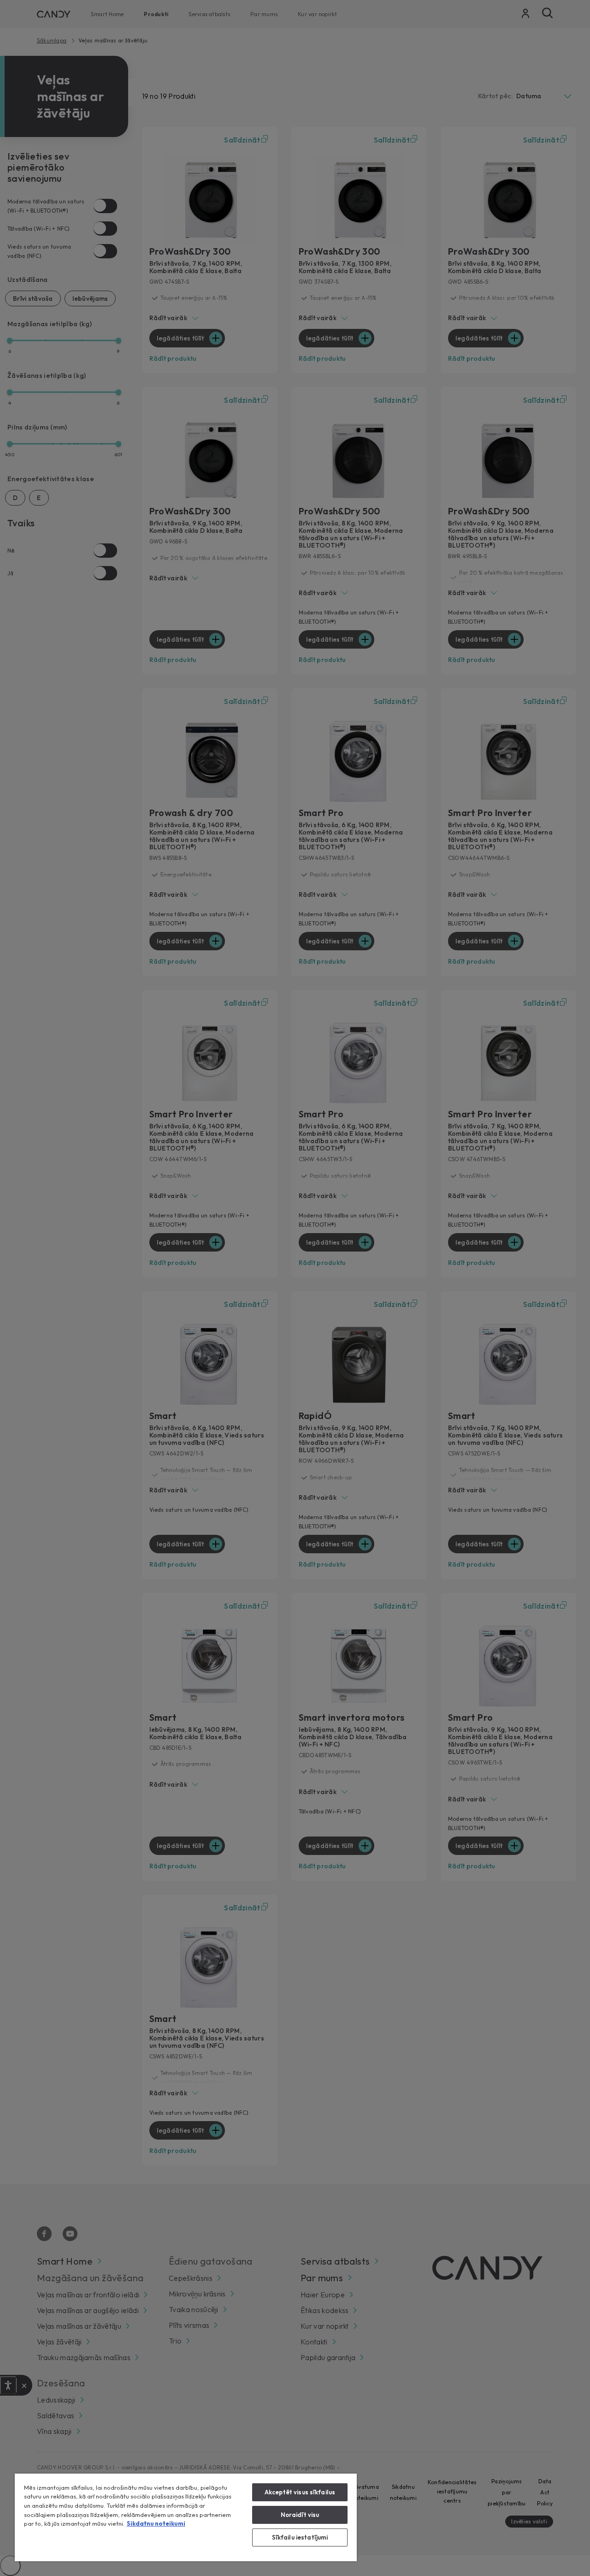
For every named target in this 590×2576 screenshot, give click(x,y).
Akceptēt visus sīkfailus (300, 2492)
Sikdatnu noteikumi (156, 2523)
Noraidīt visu (300, 2515)
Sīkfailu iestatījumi (300, 2537)
